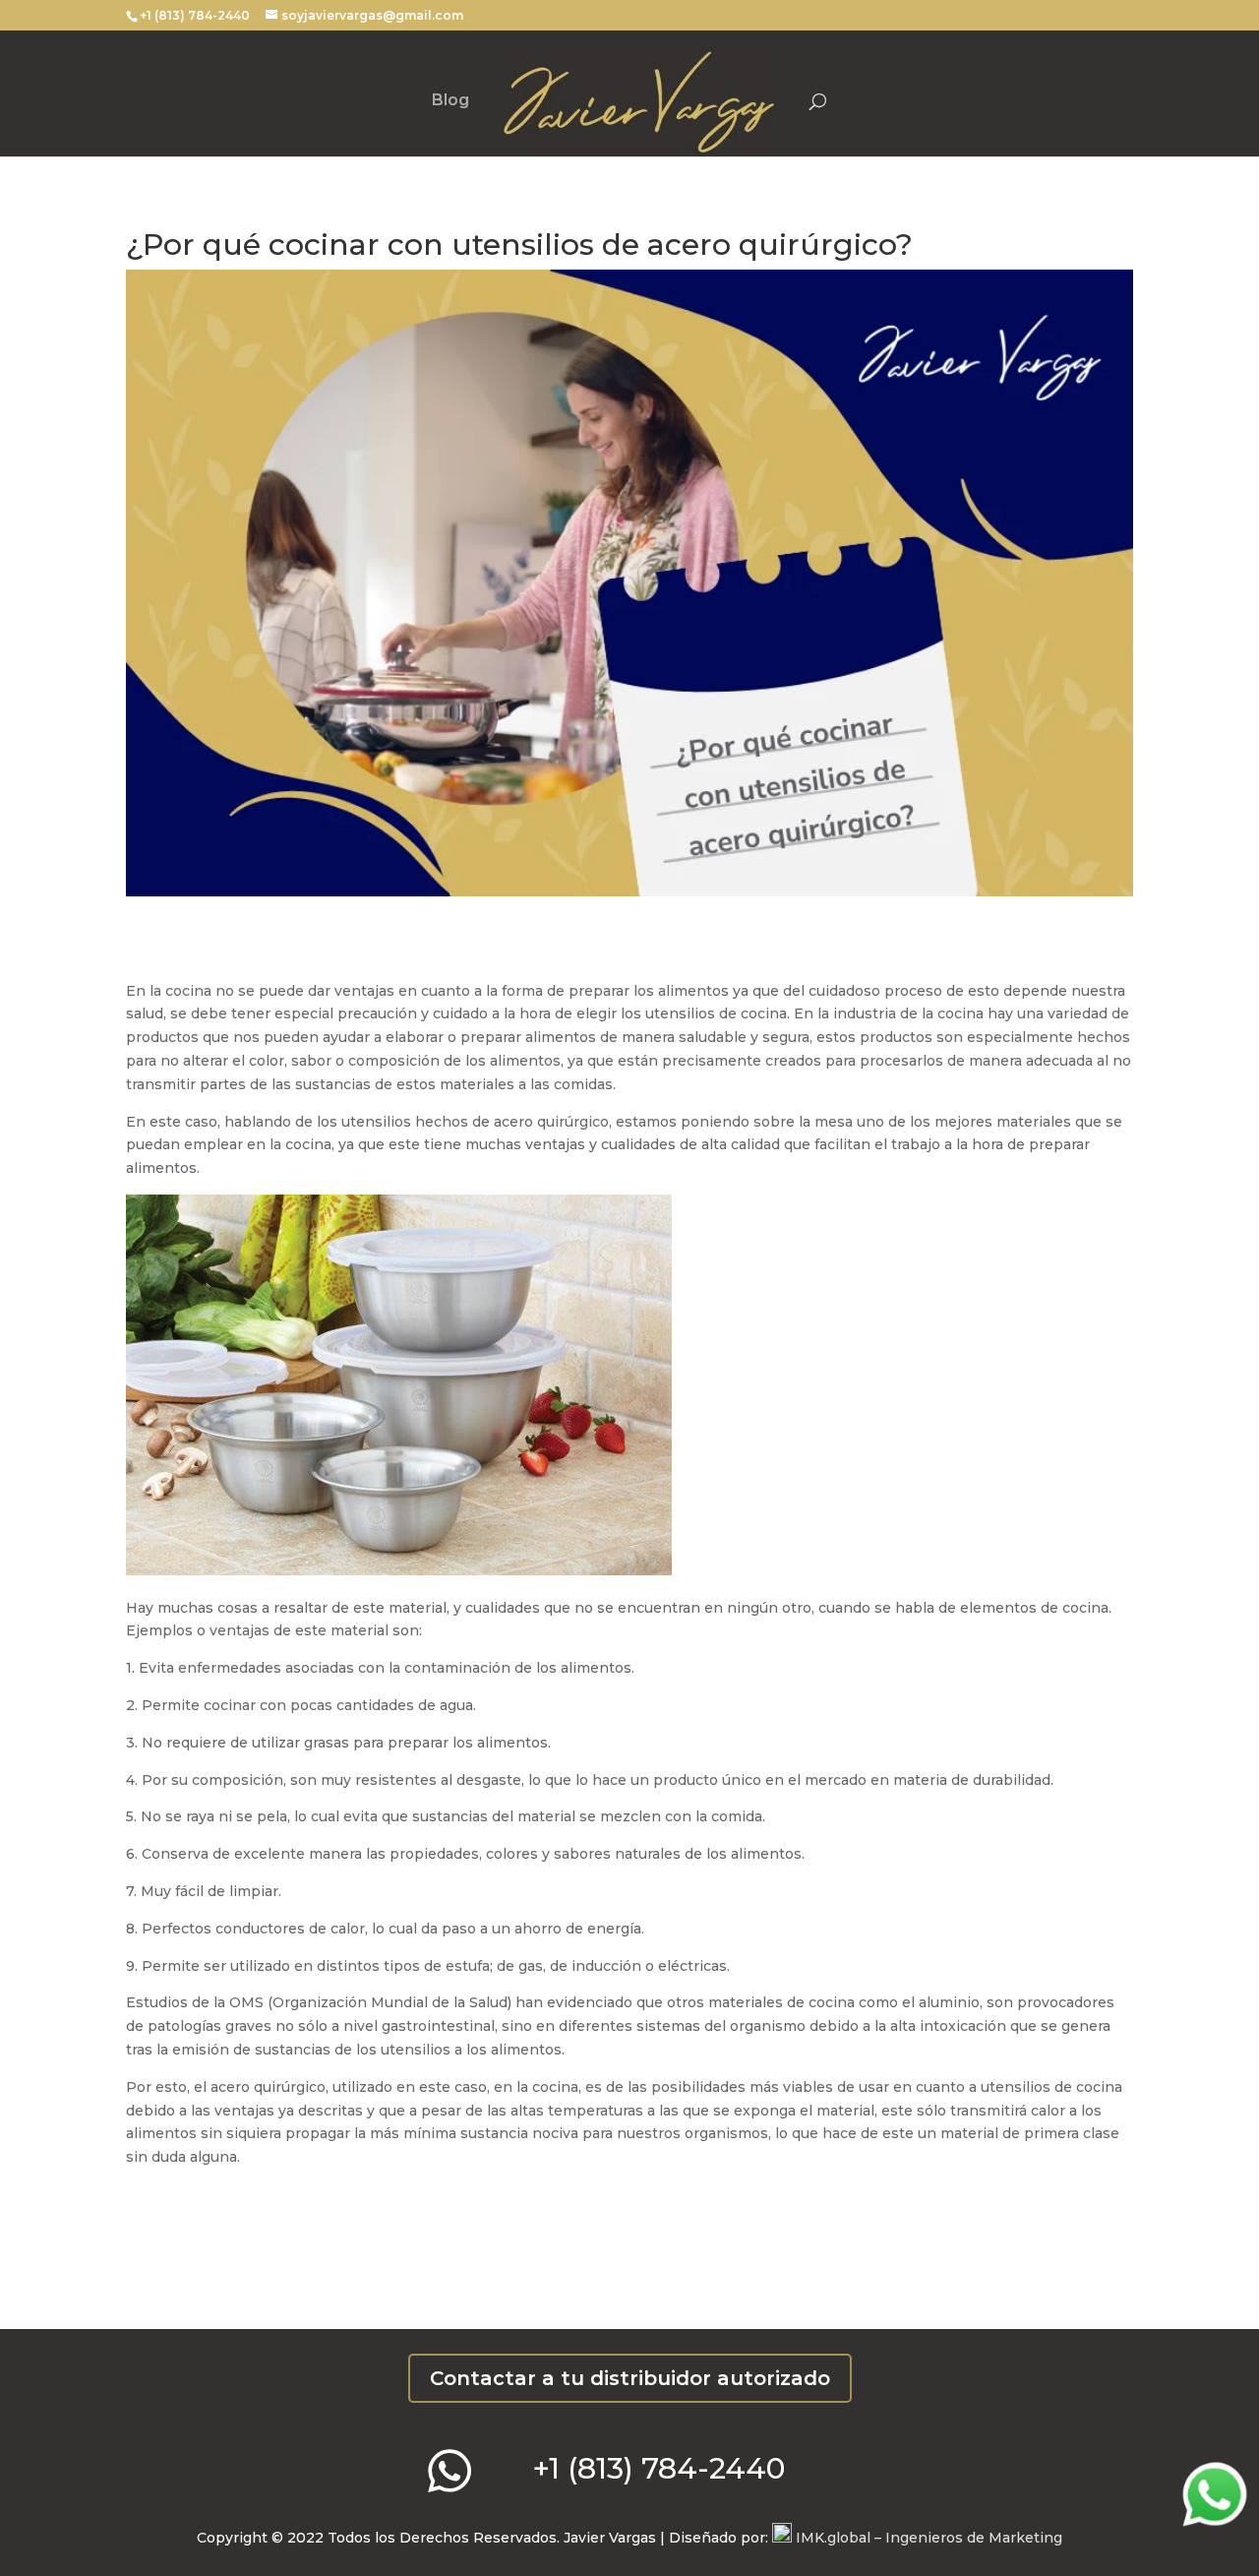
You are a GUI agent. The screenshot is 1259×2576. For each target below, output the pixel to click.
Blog (450, 101)
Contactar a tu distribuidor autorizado (630, 2378)
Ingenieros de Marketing (927, 2538)
